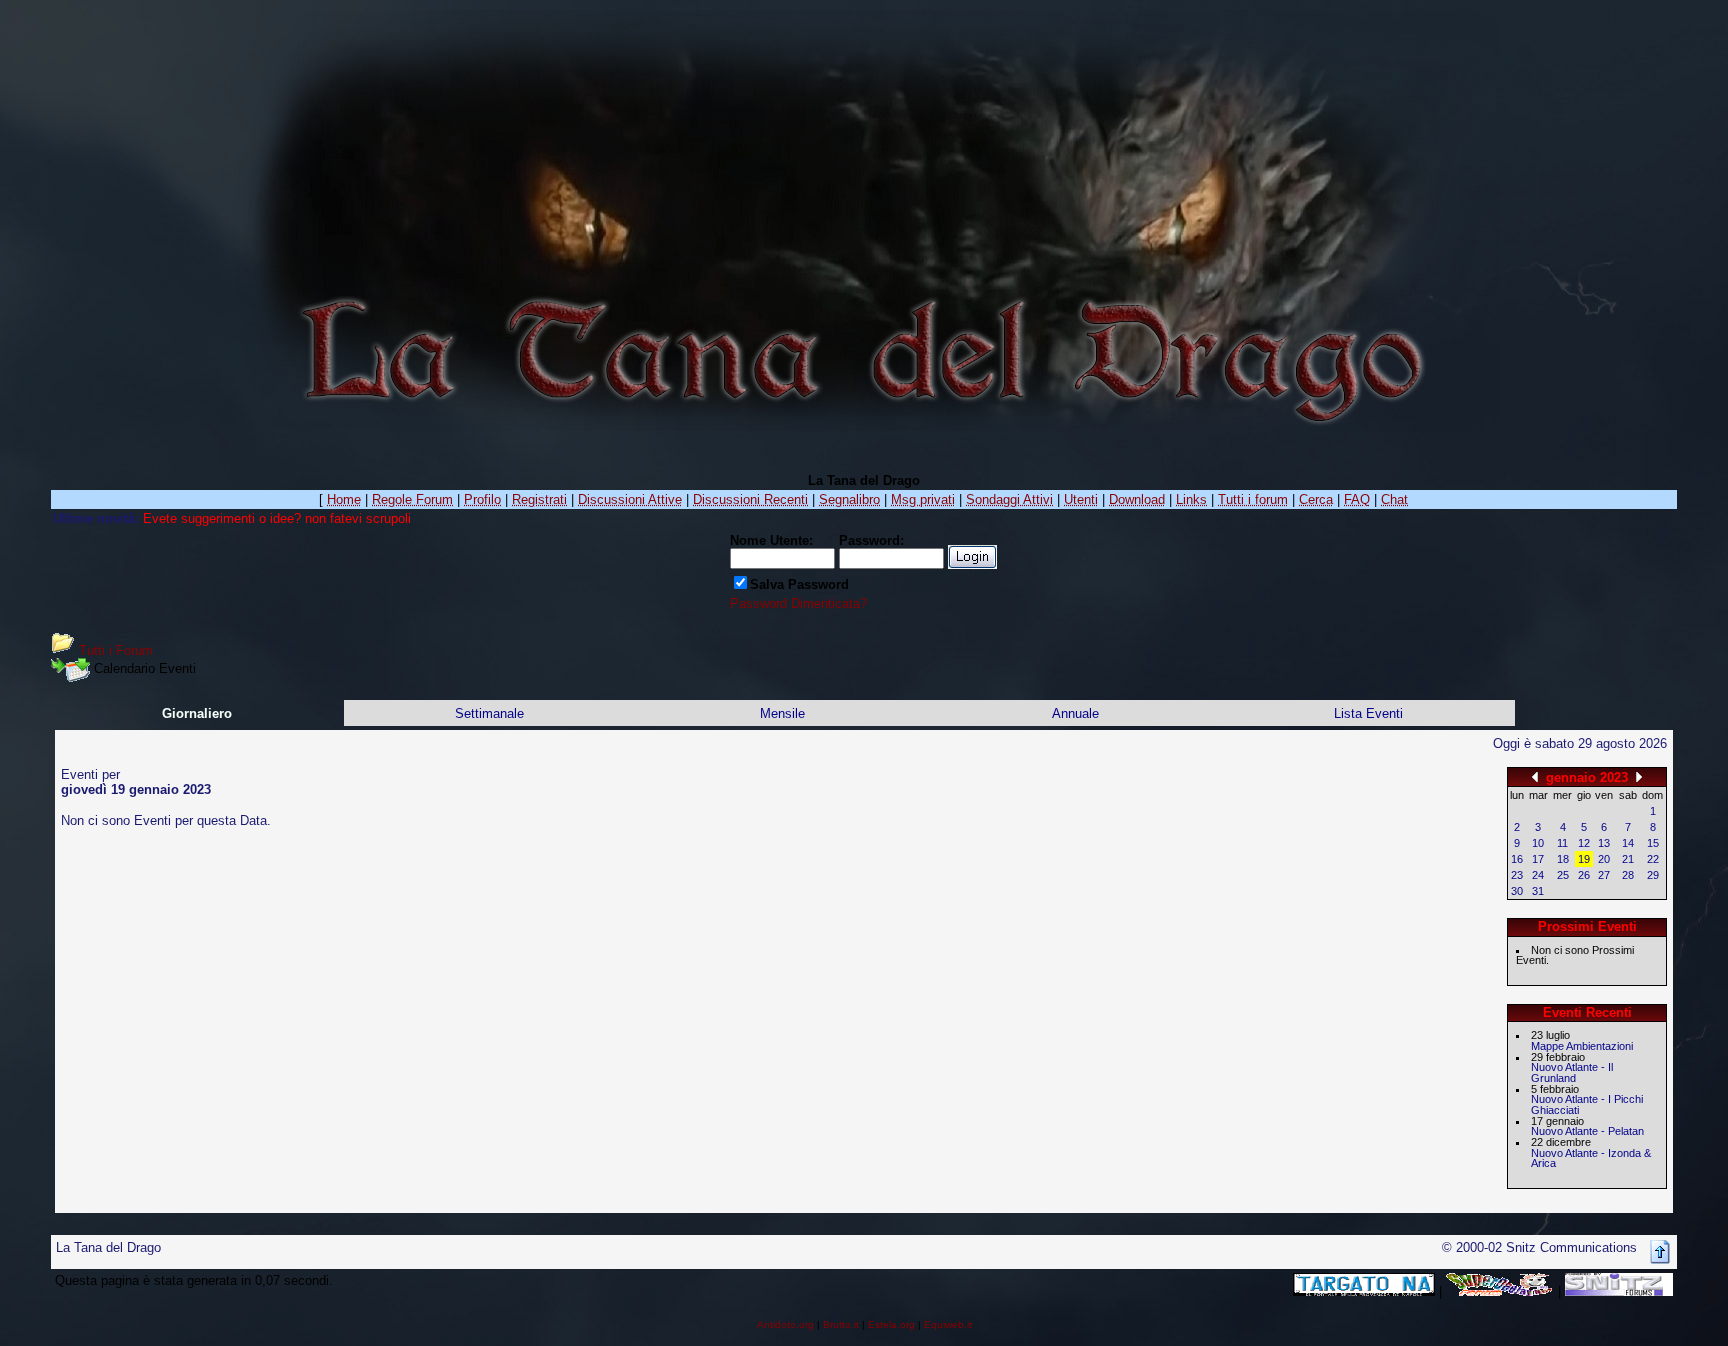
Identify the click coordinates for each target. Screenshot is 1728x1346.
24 (1538, 875)
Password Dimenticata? (798, 603)
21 (1628, 859)
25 (1563, 875)
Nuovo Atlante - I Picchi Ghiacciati (1587, 1104)
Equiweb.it (948, 1324)
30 (1517, 891)
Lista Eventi (1368, 713)
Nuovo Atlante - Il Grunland (1572, 1072)
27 (1604, 875)
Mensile (782, 713)
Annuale (1075, 713)
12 (1584, 843)
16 (1517, 859)
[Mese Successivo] (1639, 776)
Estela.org (891, 1324)
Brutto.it (841, 1324)
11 (1562, 843)
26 (1584, 875)
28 (1628, 875)
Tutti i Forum (116, 650)
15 (1653, 843)
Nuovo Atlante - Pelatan (1587, 1131)
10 (1538, 843)
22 (1653, 859)
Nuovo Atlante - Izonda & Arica (1591, 1158)
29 (1653, 875)
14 (1628, 843)
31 (1538, 891)
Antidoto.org (785, 1324)
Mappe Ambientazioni (1582, 1046)
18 (1563, 859)
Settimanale (489, 713)
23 (1517, 875)
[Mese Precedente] (1535, 776)
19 (1584, 859)
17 (1538, 859)
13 (1604, 843)
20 (1604, 859)
